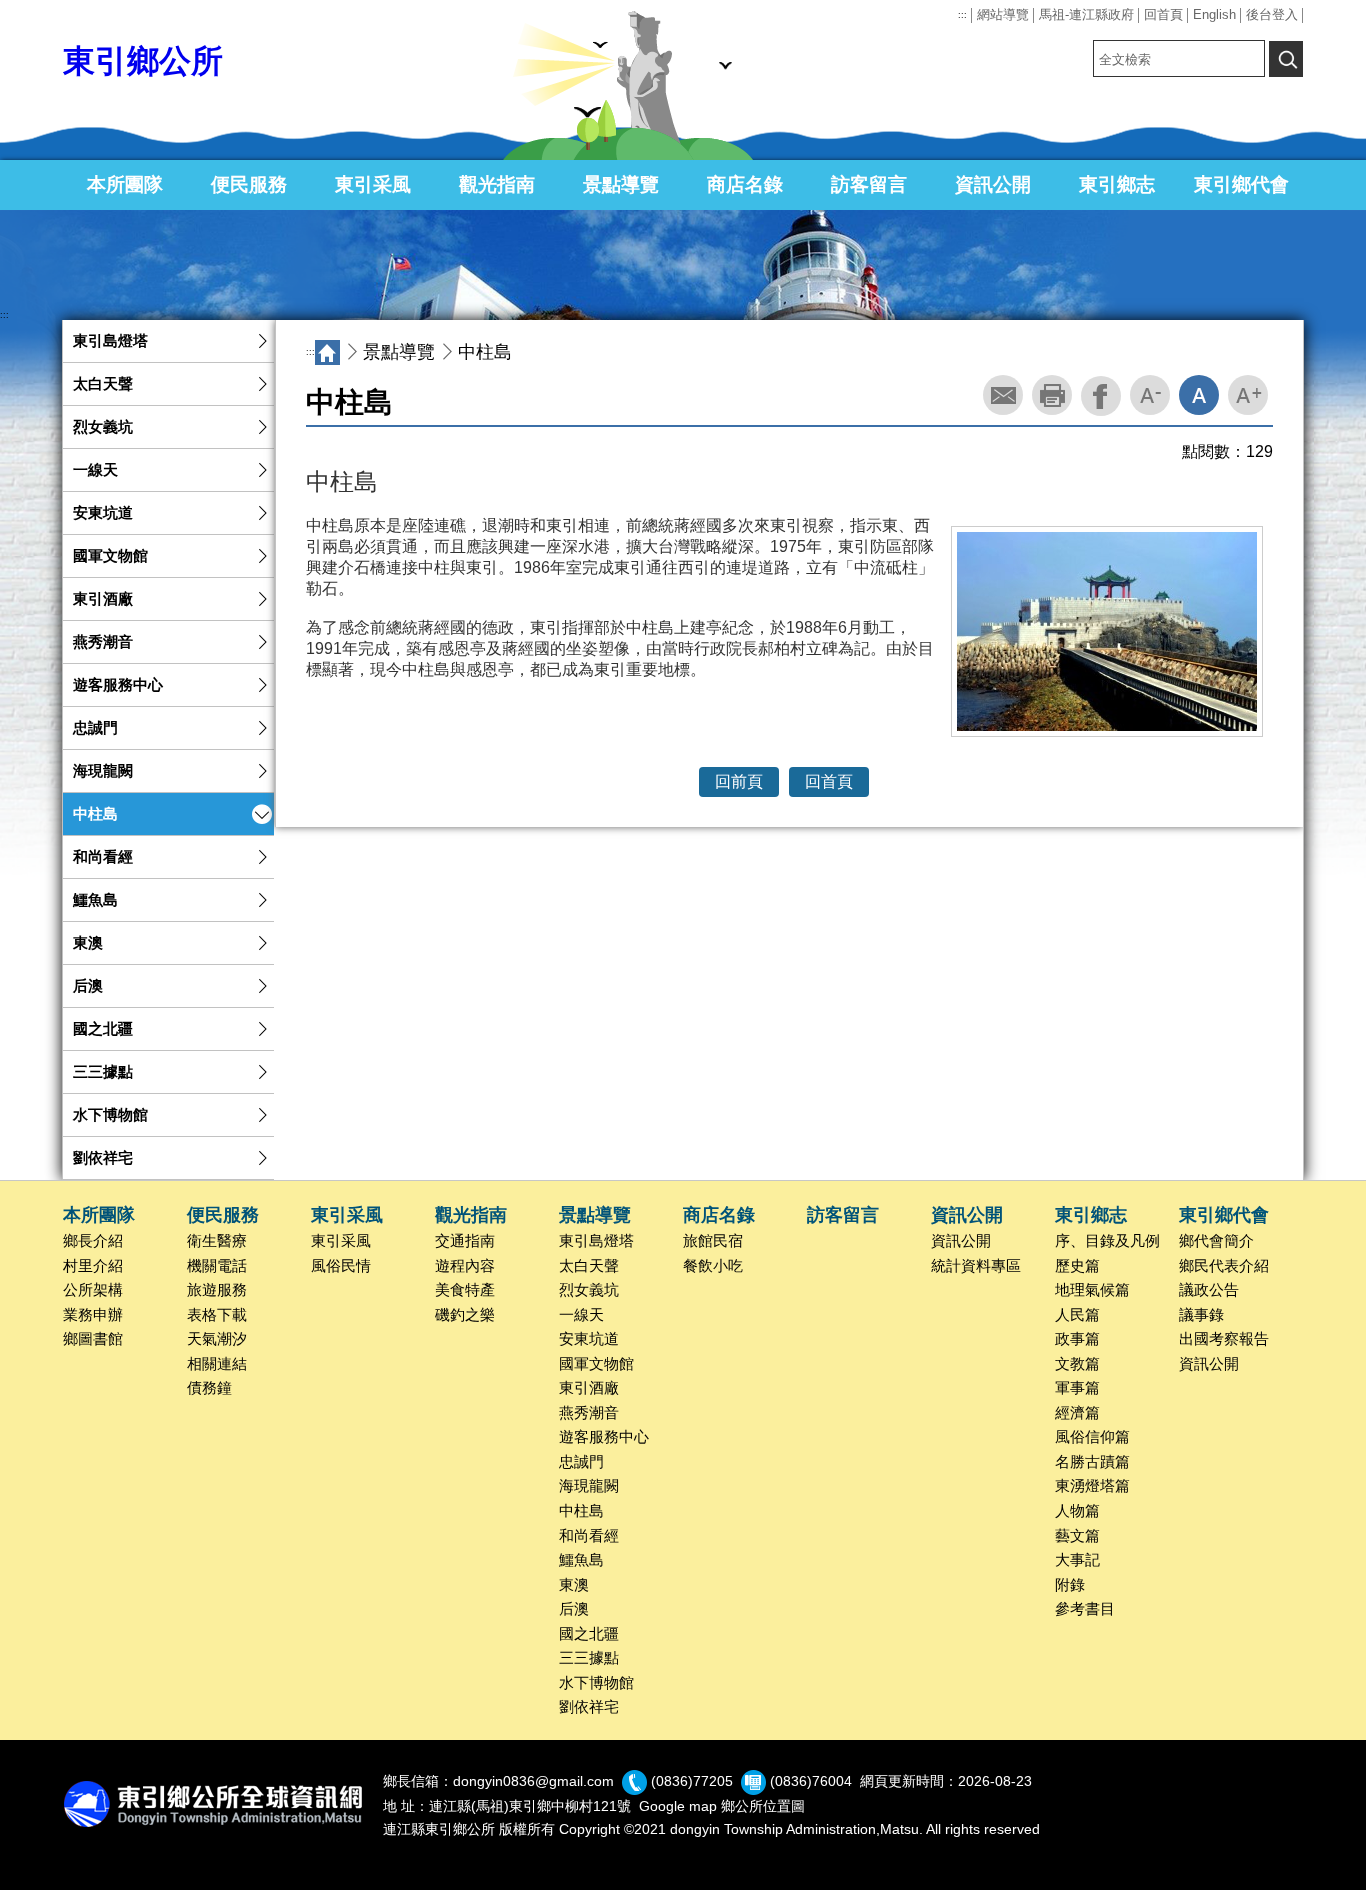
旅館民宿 (713, 1241)
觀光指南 (497, 184)
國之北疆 (103, 1029)
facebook (1101, 396)
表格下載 (217, 1315)
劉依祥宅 (103, 1158)
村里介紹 (93, 1266)
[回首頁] (327, 352)
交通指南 (465, 1241)
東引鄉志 (1117, 184)
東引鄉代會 (1241, 184)
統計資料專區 (976, 1266)
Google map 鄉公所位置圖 (722, 1806)
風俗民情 (341, 1266)
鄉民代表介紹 (1224, 1266)
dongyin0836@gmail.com (533, 1781)
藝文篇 (1077, 1536)
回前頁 (739, 781)
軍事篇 (1077, 1388)
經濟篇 (1077, 1413)
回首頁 (1163, 14)
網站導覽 (1003, 14)
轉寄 (1003, 395)
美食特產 (465, 1290)
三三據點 (103, 1072)
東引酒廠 (103, 599)
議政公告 (1209, 1290)
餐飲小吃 (713, 1266)
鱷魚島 (95, 900)
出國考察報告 (1224, 1339)
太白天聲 (103, 384)
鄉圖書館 (93, 1339)
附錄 (1070, 1585)
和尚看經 (103, 857)
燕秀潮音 (103, 642)
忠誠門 (95, 728)
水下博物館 (110, 1115)
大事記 (1077, 1560)
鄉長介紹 (93, 1241)
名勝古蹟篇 (1092, 1462)
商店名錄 (745, 184)
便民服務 (249, 184)
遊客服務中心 (118, 685)
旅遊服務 (217, 1290)
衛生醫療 (217, 1241)
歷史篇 (1077, 1266)
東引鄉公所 (143, 61)
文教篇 (1077, 1364)
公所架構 (93, 1290)
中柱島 (95, 814)
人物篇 (1077, 1511)
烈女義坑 (103, 427)
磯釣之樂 (465, 1315)
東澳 (88, 943)
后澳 (88, 986)
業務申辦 (93, 1315)
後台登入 (1272, 14)
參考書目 (1085, 1609)
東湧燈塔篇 (1092, 1486)
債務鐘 (209, 1388)
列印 (1052, 395)
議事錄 (1201, 1315)
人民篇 (1077, 1315)
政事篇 (1077, 1339)
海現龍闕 (103, 771)
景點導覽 (621, 184)
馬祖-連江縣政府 (1086, 14)
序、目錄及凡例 (1107, 1241)
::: (962, 15)
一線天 (95, 470)
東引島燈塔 (110, 341)
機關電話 (217, 1266)
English (1214, 14)
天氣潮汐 (217, 1339)
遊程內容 (465, 1266)
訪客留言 (869, 184)
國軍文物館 (110, 556)
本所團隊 (125, 184)
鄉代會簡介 (1216, 1241)
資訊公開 (993, 184)
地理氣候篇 (1092, 1290)
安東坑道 (103, 513)
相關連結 (217, 1364)
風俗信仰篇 (1092, 1437)
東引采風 (373, 184)
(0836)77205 (692, 1781)
